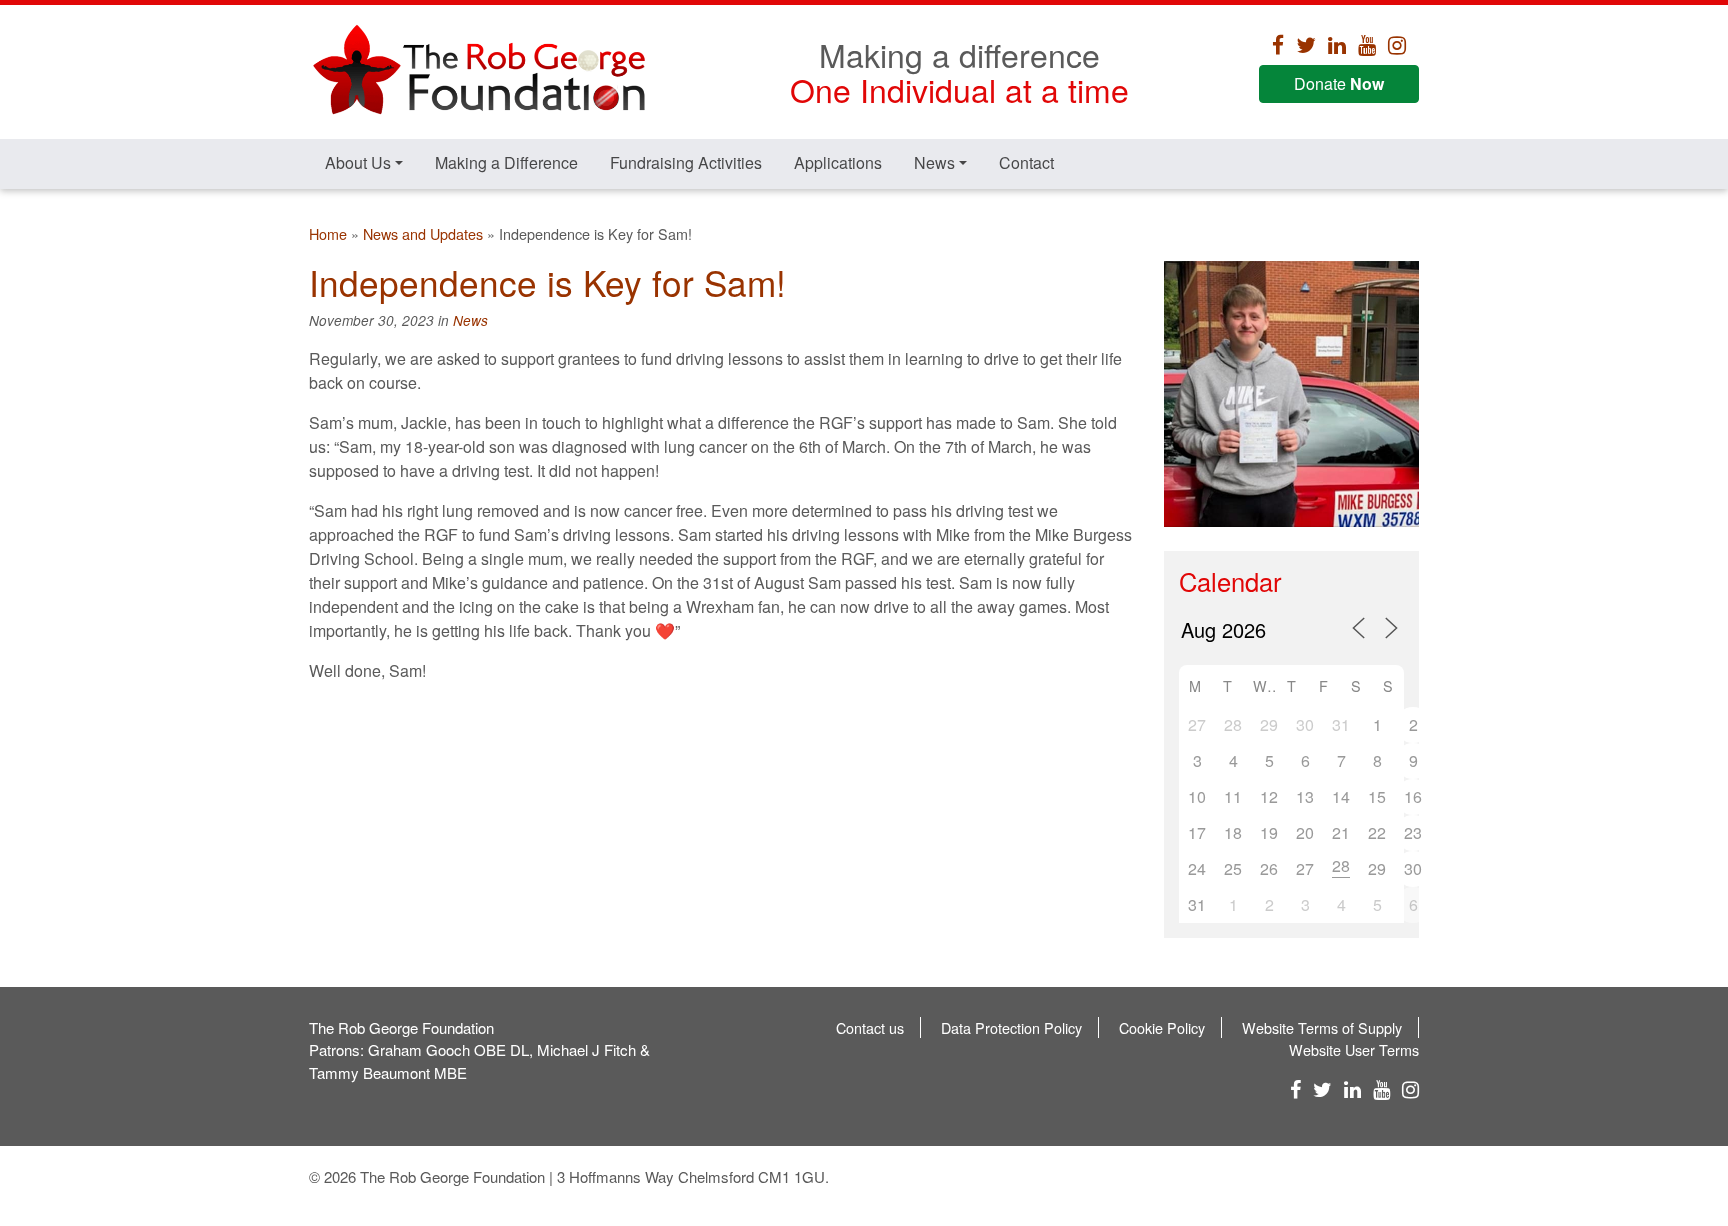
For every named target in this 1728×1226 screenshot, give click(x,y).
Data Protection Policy (1011, 1027)
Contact (1026, 162)
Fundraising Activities (686, 162)
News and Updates (423, 233)
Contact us (870, 1027)
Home (328, 233)
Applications (838, 162)
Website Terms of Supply (1322, 1027)
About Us (358, 162)
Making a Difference (506, 162)
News (934, 162)
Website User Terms (1354, 1049)
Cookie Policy (1162, 1027)
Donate (1339, 83)
